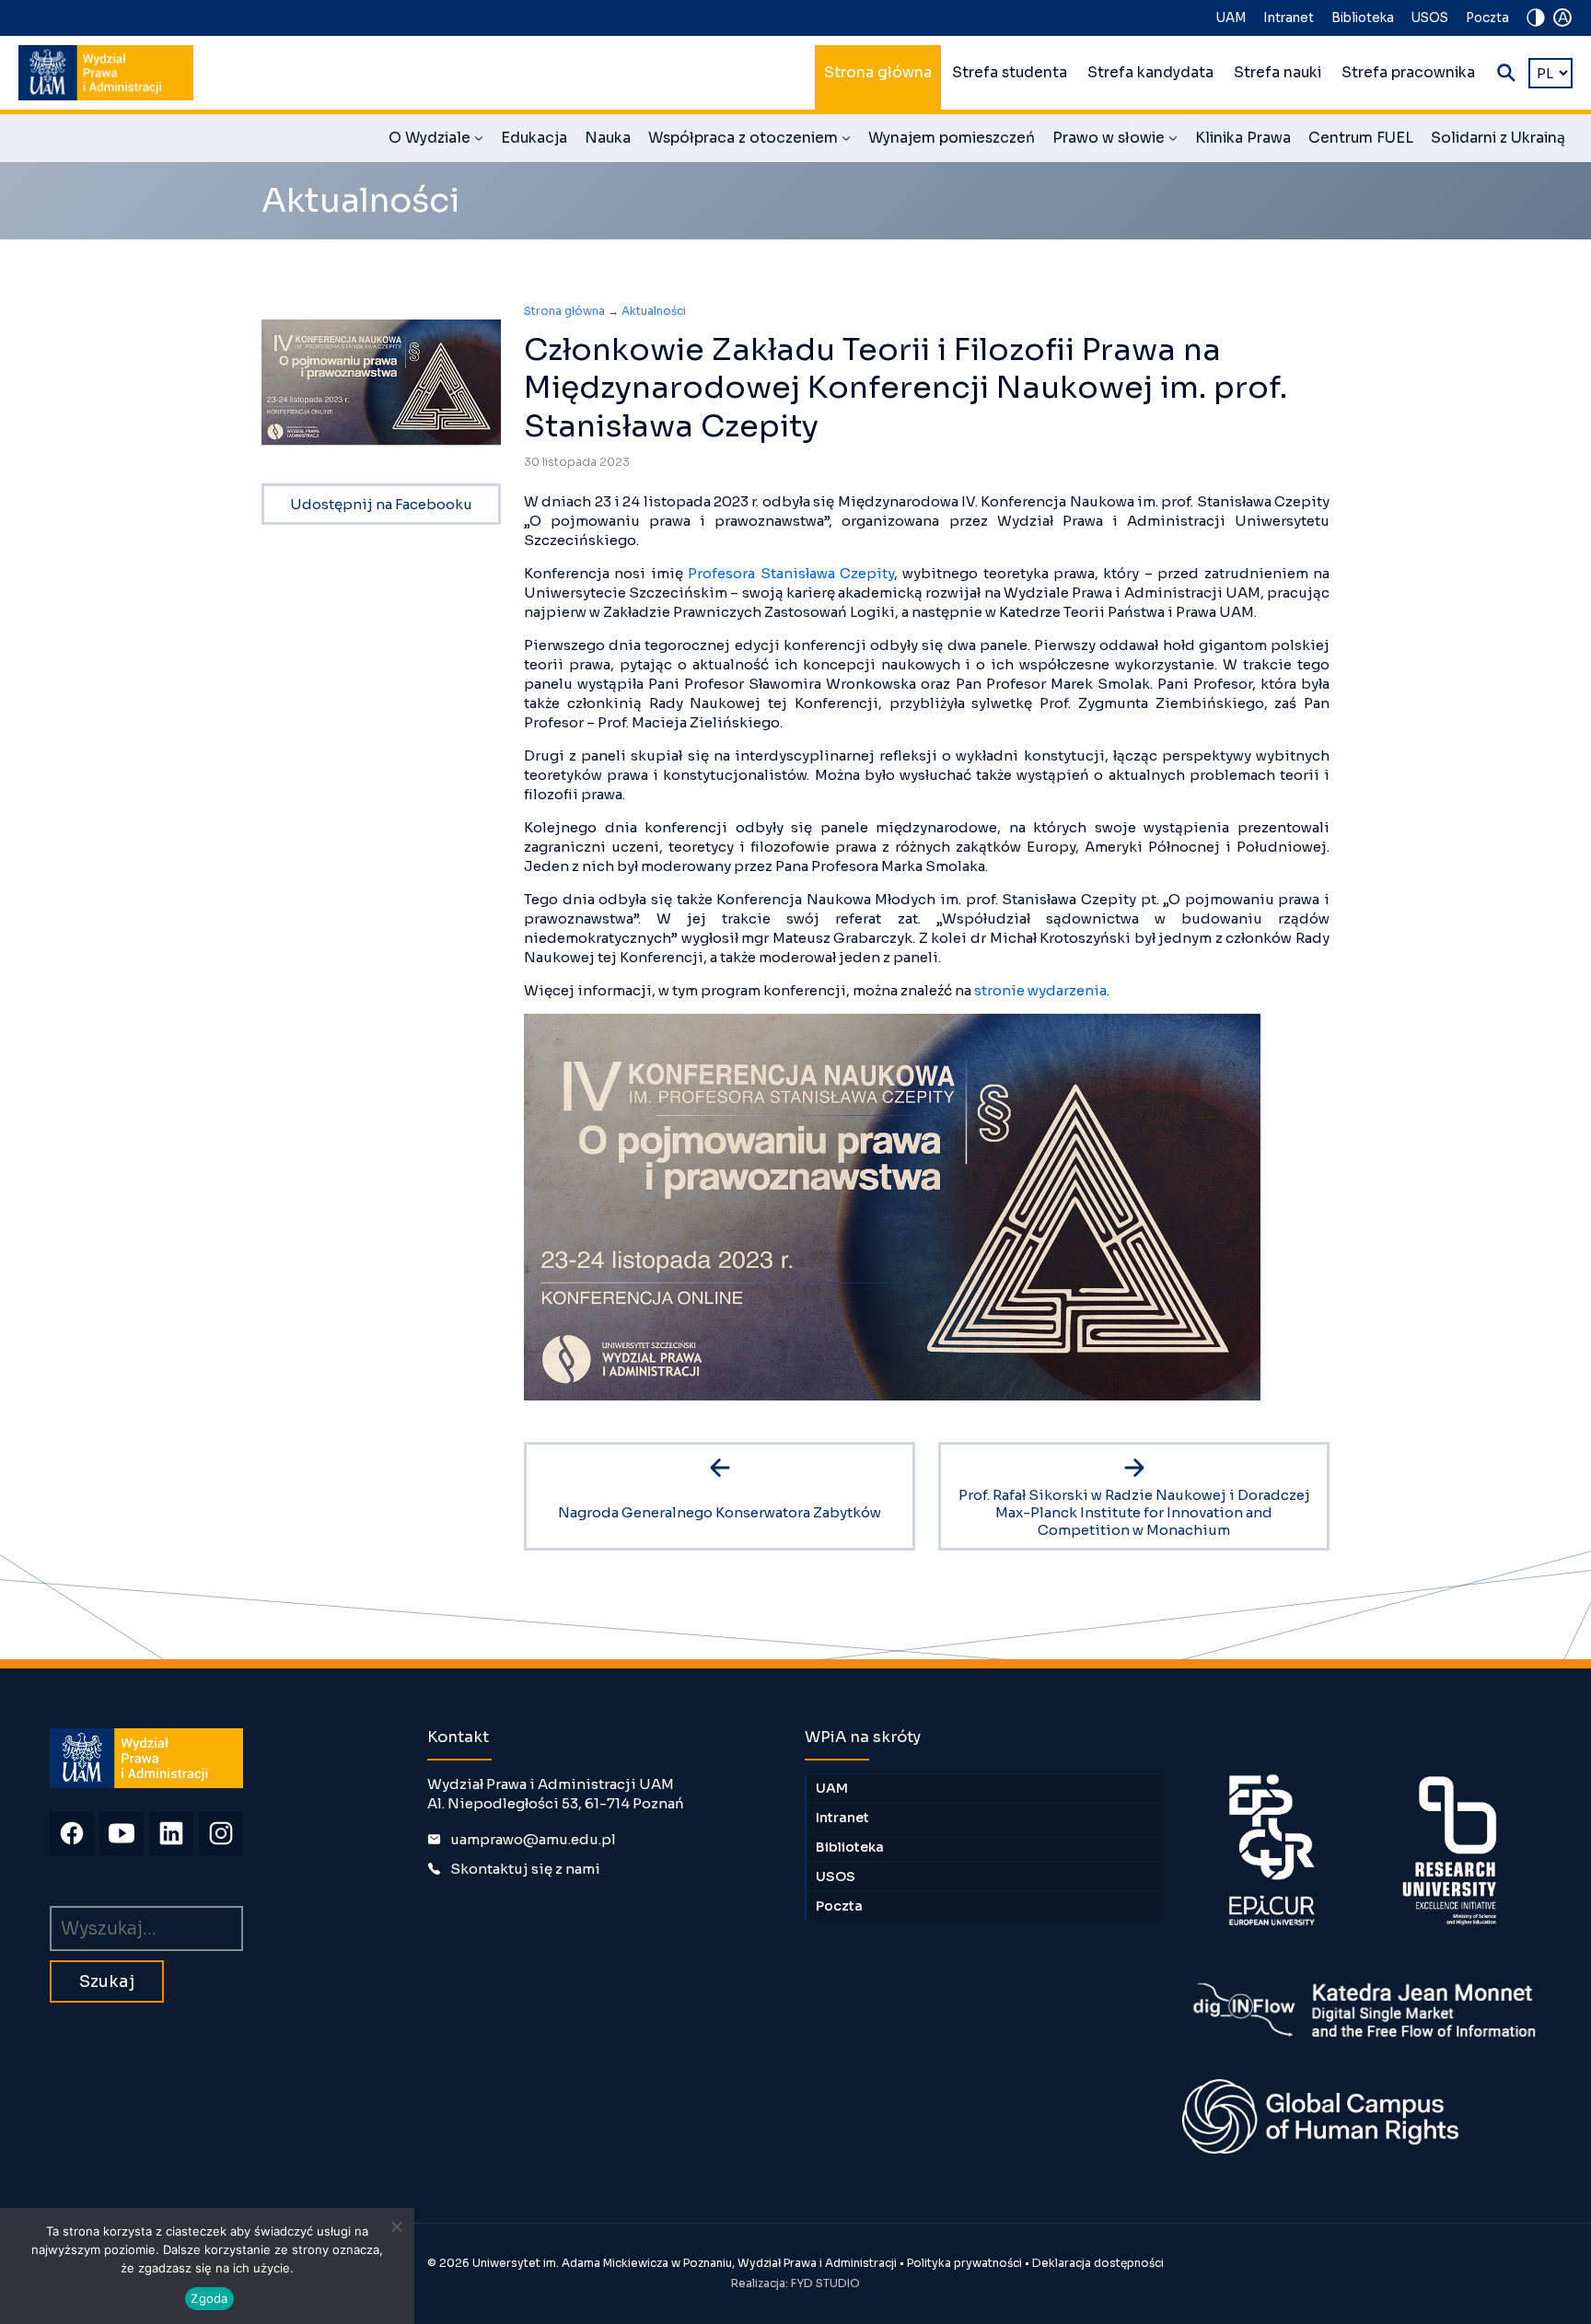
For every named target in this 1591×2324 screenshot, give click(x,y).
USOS (1430, 18)
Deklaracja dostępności (1098, 2263)
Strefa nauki (1277, 73)
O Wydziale (436, 141)
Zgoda (209, 2298)
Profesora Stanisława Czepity (791, 573)
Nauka (608, 138)
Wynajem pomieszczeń (952, 138)
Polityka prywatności (964, 2263)
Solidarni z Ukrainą (1498, 138)
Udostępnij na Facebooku (381, 504)
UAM (1231, 18)
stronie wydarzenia (1040, 990)
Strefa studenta (1010, 73)
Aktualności (654, 311)
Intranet (1289, 18)
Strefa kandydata (1150, 73)
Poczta (1487, 18)
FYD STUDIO (825, 2283)
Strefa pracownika (1408, 73)
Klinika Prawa (1243, 138)
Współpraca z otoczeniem (749, 141)
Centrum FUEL (1361, 138)
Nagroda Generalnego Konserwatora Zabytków (720, 1512)
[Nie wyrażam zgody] (396, 2226)
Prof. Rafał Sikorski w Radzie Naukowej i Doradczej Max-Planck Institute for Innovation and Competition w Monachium (1134, 1512)
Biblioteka (1363, 18)
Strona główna (878, 73)
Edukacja (534, 138)
